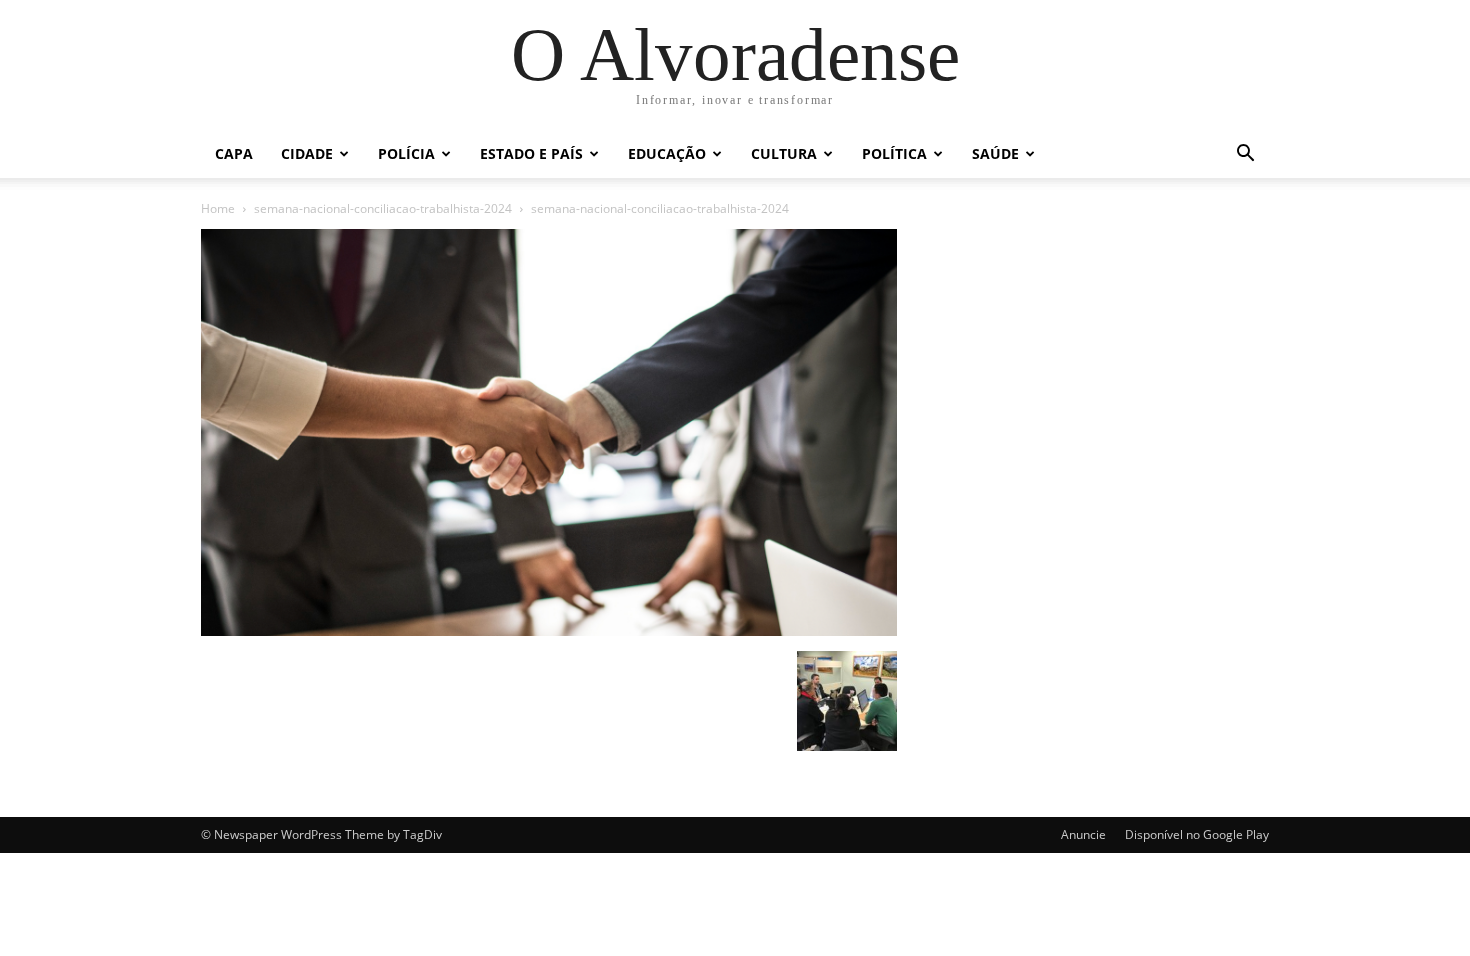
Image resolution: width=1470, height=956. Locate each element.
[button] (1245, 155)
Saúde (995, 153)
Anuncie (1083, 834)
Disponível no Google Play (1197, 834)
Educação (667, 153)
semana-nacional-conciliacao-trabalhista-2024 (383, 208)
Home (218, 208)
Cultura (784, 153)
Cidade (307, 153)
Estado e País (531, 153)
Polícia (406, 153)
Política (894, 153)
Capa (234, 153)
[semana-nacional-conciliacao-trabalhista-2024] (549, 630)
